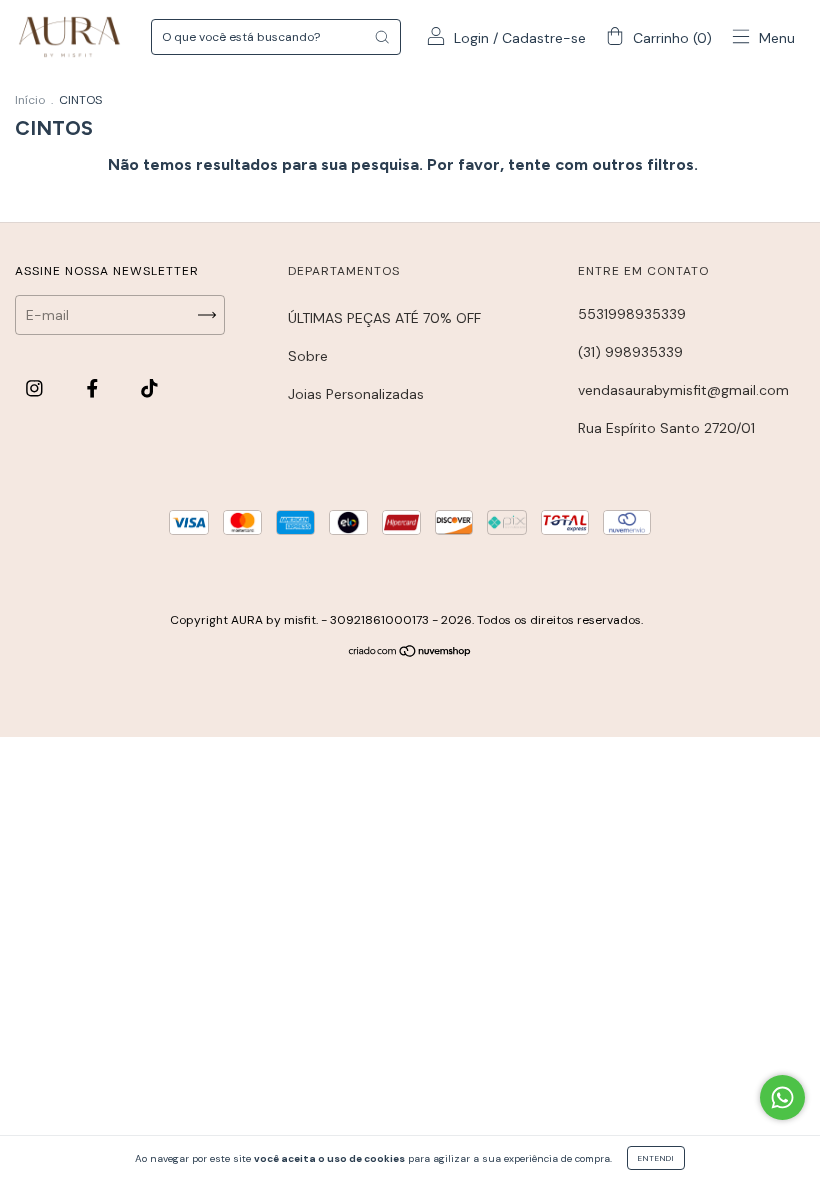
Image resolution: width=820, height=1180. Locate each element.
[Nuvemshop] (410, 653)
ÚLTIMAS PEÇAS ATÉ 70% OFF (384, 318)
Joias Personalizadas (356, 394)
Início (30, 100)
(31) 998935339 (630, 352)
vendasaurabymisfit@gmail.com (683, 390)
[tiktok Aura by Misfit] (149, 388)
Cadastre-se (544, 38)
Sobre (308, 356)
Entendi (656, 1158)
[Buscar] (382, 37)
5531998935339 (632, 314)
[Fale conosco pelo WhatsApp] (782, 1097)
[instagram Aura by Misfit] (36, 388)
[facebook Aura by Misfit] (94, 388)
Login (471, 38)
